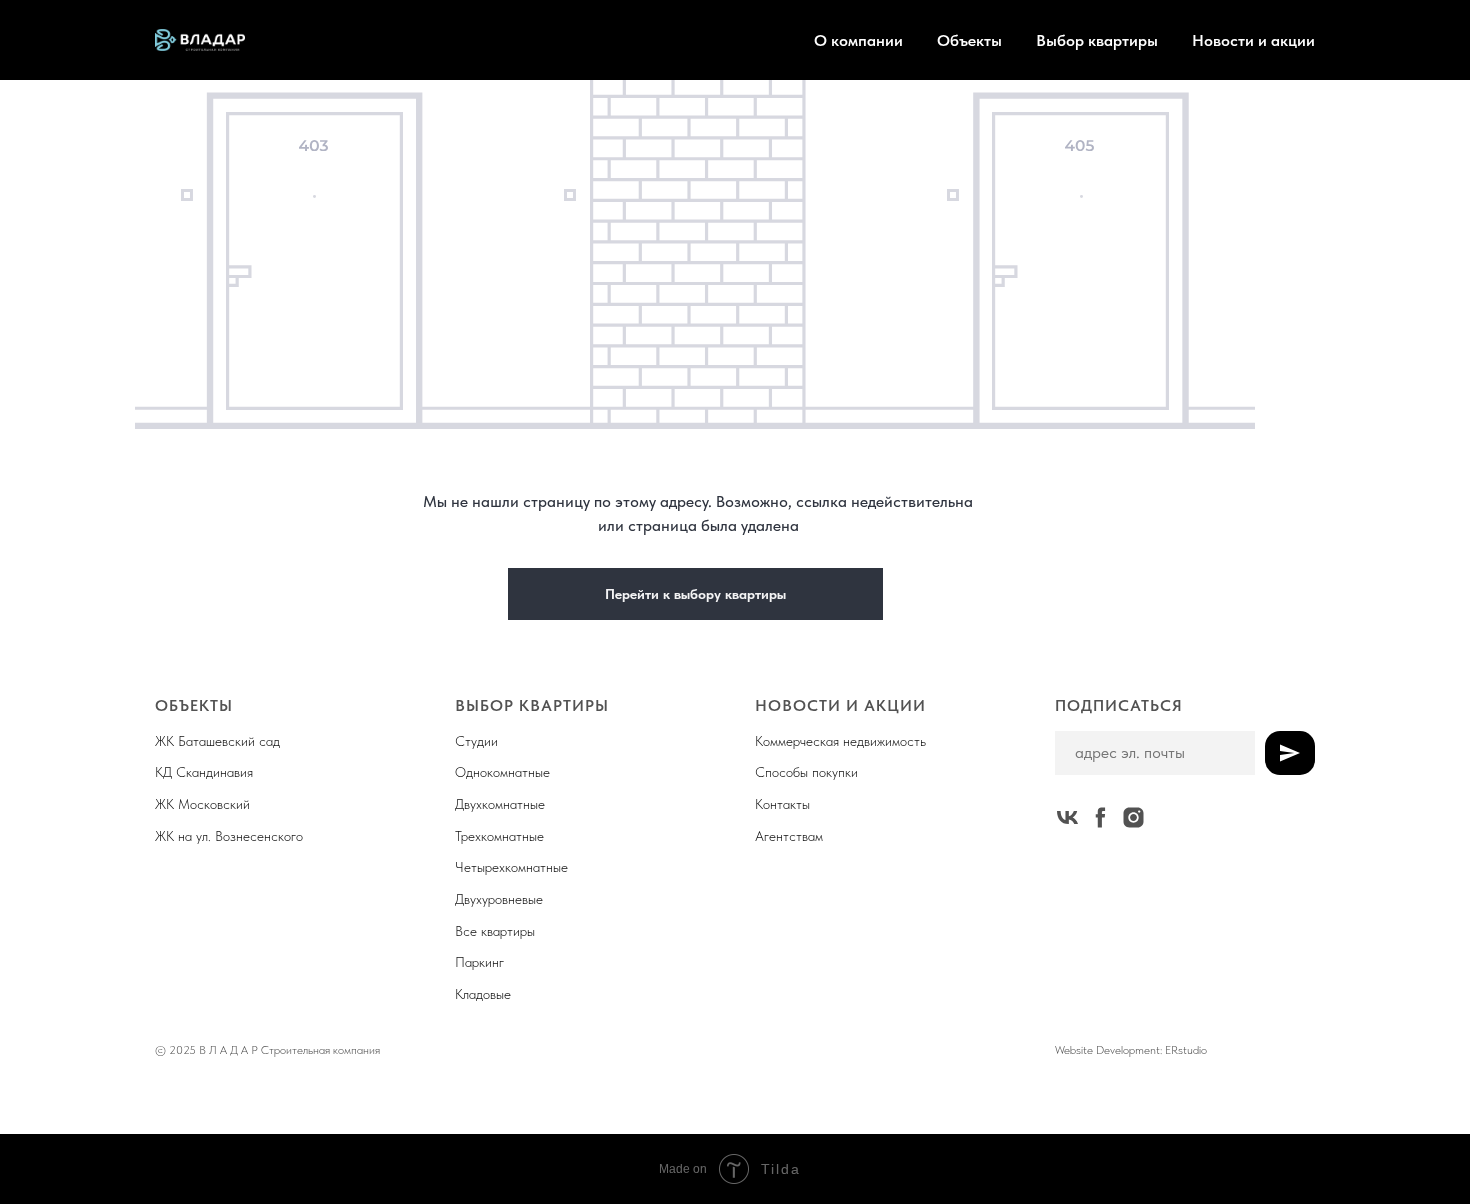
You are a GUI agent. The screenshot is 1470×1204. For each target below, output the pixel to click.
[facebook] (1100, 817)
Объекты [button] (969, 40)
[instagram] (1133, 817)
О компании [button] (858, 40)
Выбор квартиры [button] (1097, 40)
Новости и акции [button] (1253, 40)
